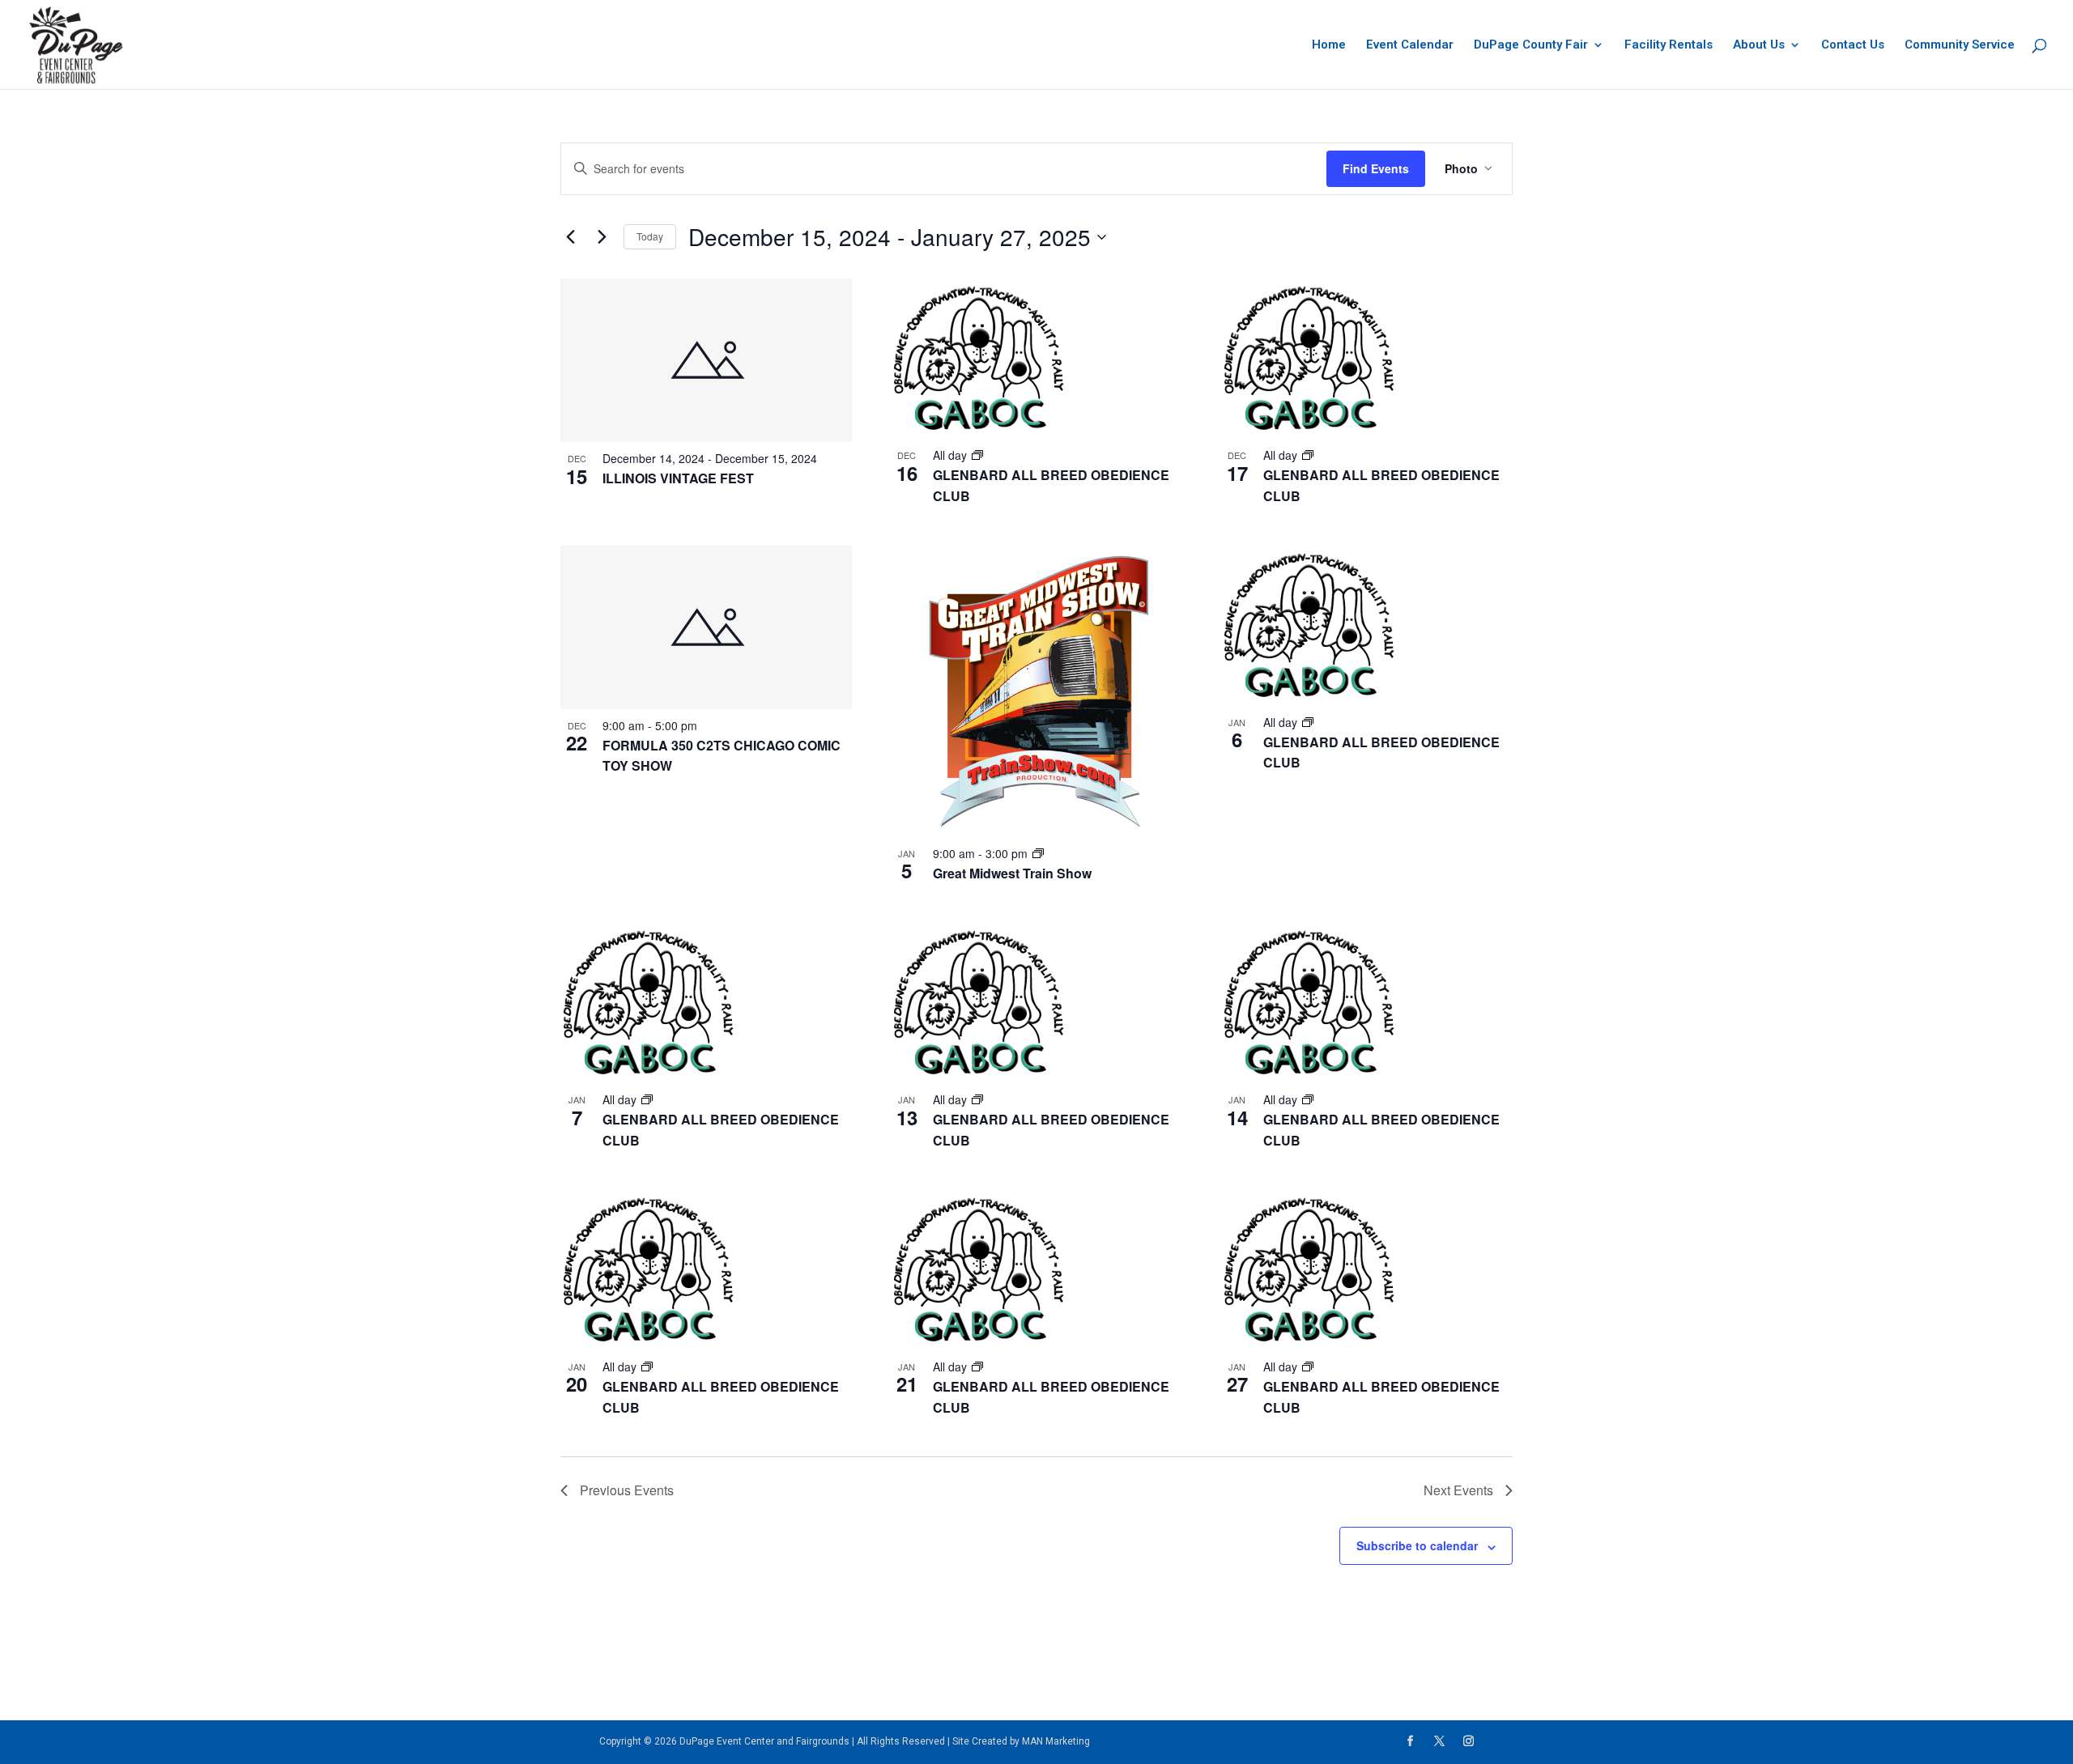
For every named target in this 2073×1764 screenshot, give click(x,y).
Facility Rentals (1669, 45)
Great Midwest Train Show (1012, 873)
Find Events (1376, 168)
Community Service (1960, 45)
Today (650, 236)
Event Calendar (1410, 45)
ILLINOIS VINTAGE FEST (678, 478)
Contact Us (1853, 45)
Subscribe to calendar (1417, 1545)
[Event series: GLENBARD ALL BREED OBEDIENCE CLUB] (977, 455)
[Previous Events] (570, 237)
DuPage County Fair (1531, 45)
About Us (1759, 45)
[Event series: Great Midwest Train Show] (1038, 853)
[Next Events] (602, 237)
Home (1329, 45)
